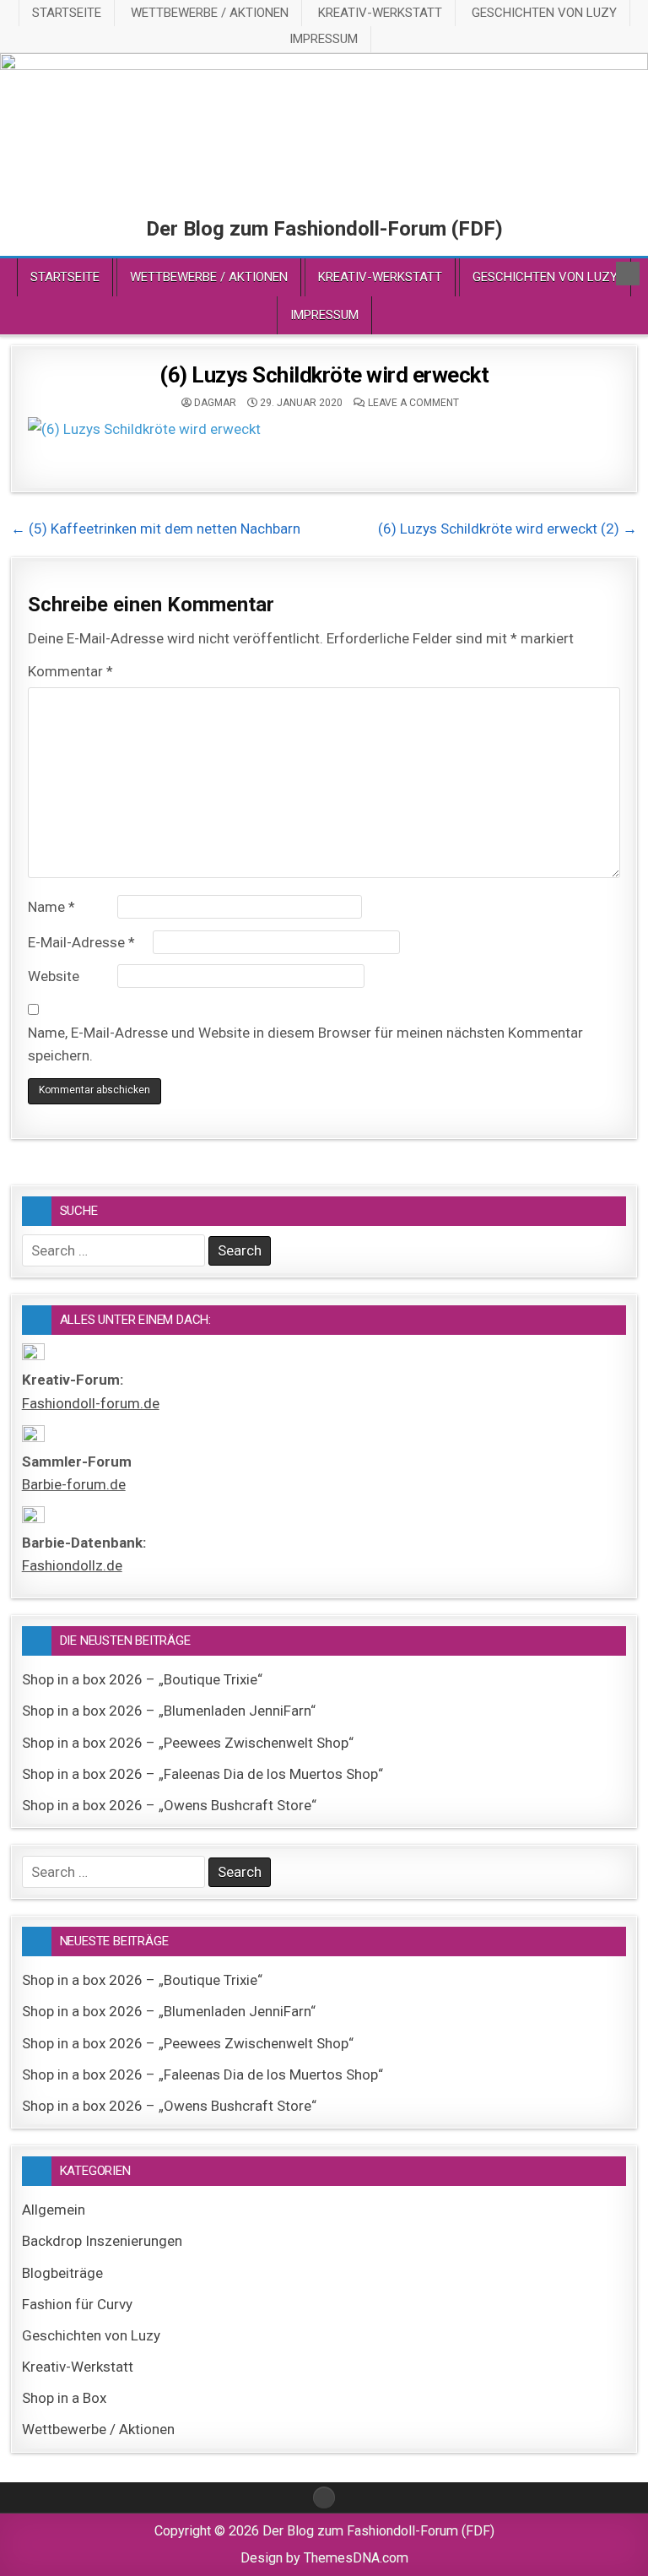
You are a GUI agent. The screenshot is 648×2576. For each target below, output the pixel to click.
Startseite (67, 13)
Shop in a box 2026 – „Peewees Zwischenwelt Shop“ (188, 1743)
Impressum (324, 39)
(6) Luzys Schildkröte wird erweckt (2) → (508, 529)
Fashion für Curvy (77, 2304)
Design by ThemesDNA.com (324, 2558)
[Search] (628, 274)
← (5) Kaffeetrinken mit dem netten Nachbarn (156, 529)
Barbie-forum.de (74, 1484)
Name (51, 907)
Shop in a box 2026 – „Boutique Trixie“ (142, 1679)
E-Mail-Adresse (81, 942)
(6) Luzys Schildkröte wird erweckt (324, 375)
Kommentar (70, 671)
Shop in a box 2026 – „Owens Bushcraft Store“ (169, 1805)
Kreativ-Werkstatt (380, 13)
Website (54, 976)
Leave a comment (413, 403)
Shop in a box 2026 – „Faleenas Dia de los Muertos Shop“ (202, 1774)
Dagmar (215, 403)
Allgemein (54, 2210)
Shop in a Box (64, 2398)
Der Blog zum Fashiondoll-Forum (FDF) (324, 229)
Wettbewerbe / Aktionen (210, 13)
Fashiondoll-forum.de (91, 1403)
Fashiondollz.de (72, 1565)
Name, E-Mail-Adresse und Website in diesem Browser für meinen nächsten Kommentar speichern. (305, 1044)
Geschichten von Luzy (544, 13)
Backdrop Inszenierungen (102, 2241)
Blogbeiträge (62, 2273)
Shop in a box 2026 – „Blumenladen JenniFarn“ (169, 1711)
